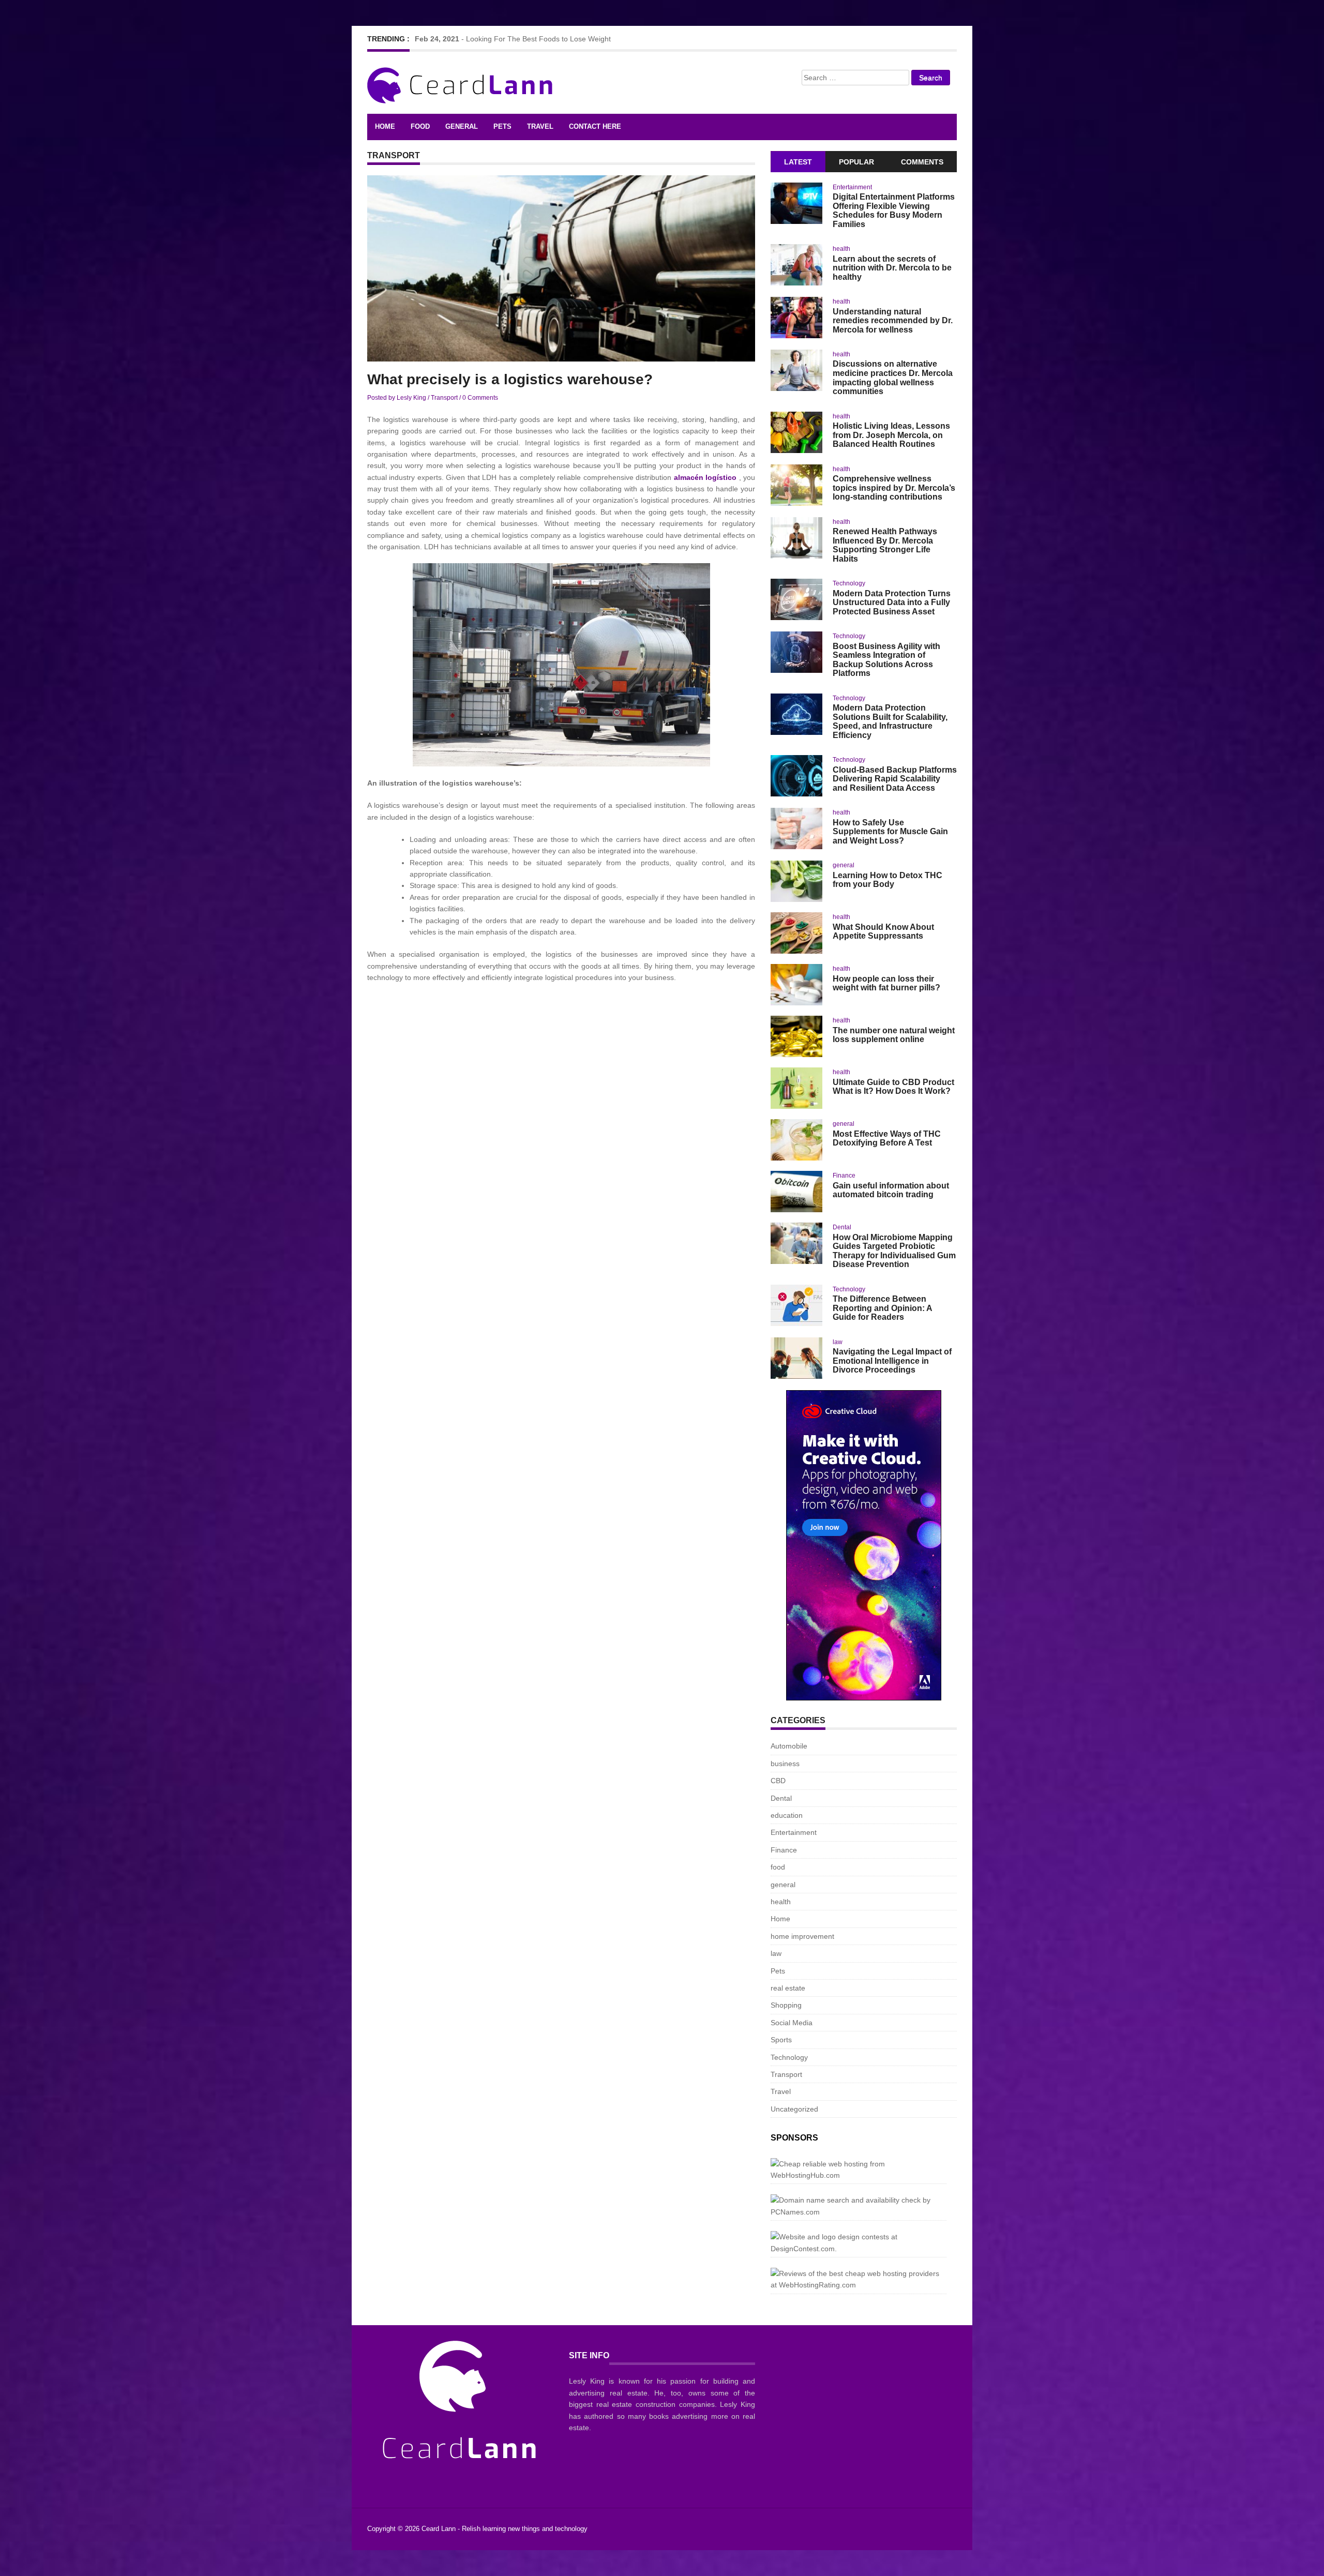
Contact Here (595, 126)
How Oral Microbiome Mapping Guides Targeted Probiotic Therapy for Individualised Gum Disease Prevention (894, 1251)
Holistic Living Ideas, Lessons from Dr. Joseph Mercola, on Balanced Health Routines (891, 435)
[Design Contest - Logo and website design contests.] (859, 2243)
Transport (444, 398)
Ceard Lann (439, 2529)
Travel (540, 126)
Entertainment (852, 187)
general (462, 126)
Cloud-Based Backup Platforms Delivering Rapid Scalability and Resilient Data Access (895, 779)
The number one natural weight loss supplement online (894, 1035)
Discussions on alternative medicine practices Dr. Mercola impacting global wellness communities (893, 378)
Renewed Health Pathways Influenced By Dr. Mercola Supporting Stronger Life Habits (885, 545)
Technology (849, 583)
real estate (788, 1988)
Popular (856, 162)
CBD (778, 1781)
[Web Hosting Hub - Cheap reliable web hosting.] (859, 2170)
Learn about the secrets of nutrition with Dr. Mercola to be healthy (892, 268)
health (841, 249)
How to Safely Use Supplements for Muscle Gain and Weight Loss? (890, 832)
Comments (922, 162)
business (785, 1764)
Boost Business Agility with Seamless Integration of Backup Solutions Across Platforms (886, 660)
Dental (842, 1227)
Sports (781, 2040)
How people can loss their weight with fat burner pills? (886, 983)
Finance (844, 1176)
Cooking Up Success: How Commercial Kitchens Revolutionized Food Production (599, 39)
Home (385, 126)
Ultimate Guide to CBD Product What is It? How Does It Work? (893, 1087)
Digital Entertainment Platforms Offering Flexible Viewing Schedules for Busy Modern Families (894, 210)
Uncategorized (794, 2109)
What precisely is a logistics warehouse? (510, 379)
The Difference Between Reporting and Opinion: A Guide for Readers (882, 1308)
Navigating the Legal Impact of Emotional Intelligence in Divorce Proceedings (892, 1361)
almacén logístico (705, 477)
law (838, 1342)
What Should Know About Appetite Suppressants (883, 932)
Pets (502, 126)
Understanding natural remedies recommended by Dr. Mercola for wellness (893, 321)
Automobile (789, 1746)
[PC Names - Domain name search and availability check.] (859, 2206)
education (787, 1815)
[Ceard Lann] (462, 84)
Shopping (786, 2005)
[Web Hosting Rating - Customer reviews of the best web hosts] (859, 2279)
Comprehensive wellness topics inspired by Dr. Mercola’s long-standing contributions (894, 488)
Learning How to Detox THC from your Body (887, 880)
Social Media (792, 2023)
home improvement (802, 1936)
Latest (798, 162)
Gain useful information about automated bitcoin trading (891, 1190)
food (420, 126)
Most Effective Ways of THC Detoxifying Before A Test (887, 1139)
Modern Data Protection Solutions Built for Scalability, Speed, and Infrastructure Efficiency (890, 721)
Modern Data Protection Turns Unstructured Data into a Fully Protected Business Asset (892, 602)
